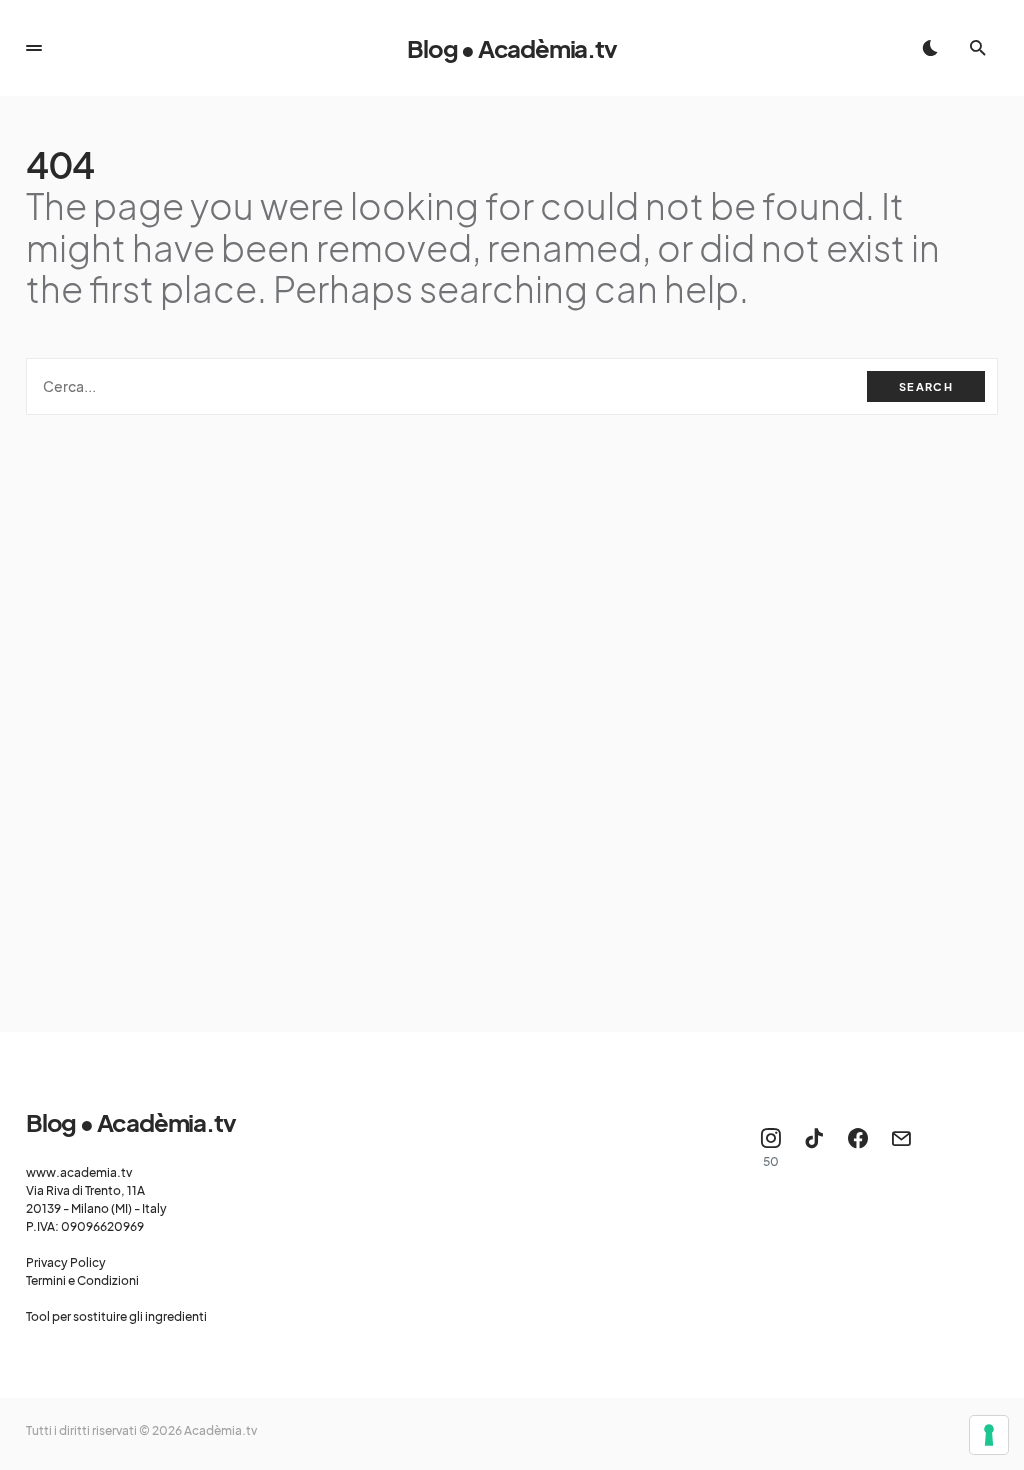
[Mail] (901, 1148)
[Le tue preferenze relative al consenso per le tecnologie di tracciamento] (989, 1435)
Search (926, 386)
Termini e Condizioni (82, 1280)
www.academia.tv (79, 1172)
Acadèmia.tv (220, 1430)
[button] (34, 48)
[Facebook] (858, 1148)
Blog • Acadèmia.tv (511, 48)
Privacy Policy (66, 1262)
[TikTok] (814, 1148)
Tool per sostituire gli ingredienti (116, 1316)
